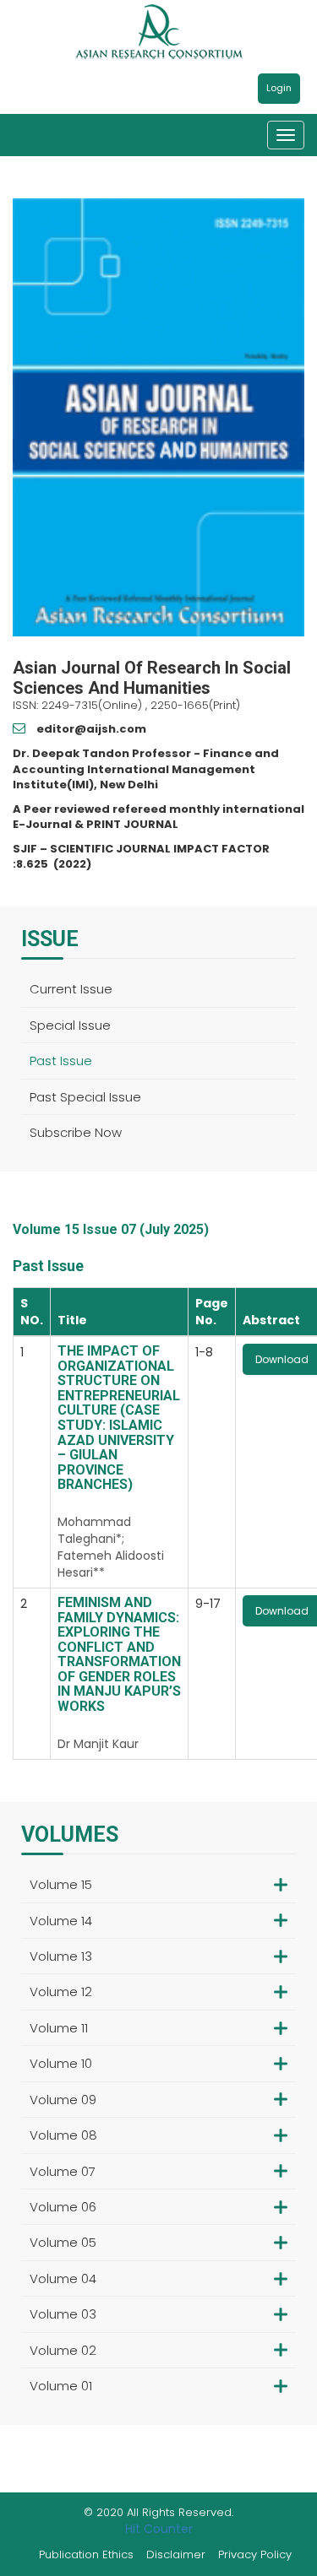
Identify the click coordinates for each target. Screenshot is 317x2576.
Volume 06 (63, 2207)
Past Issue (61, 1061)
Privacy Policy (255, 2554)
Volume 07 (63, 2171)
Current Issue (71, 989)
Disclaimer (176, 2554)
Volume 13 (61, 1956)
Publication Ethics (86, 2554)
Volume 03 (63, 2314)
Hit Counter (159, 2529)
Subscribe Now (76, 1132)
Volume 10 (61, 2063)
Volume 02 (63, 2350)
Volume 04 (63, 2278)
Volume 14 (61, 1921)
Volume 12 (61, 1992)
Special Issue (70, 1025)
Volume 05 (63, 2242)
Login (279, 88)
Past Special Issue (85, 1097)
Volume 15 (61, 1884)
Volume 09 (63, 2100)
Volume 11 (59, 2028)
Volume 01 (61, 2386)
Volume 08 (63, 2135)
